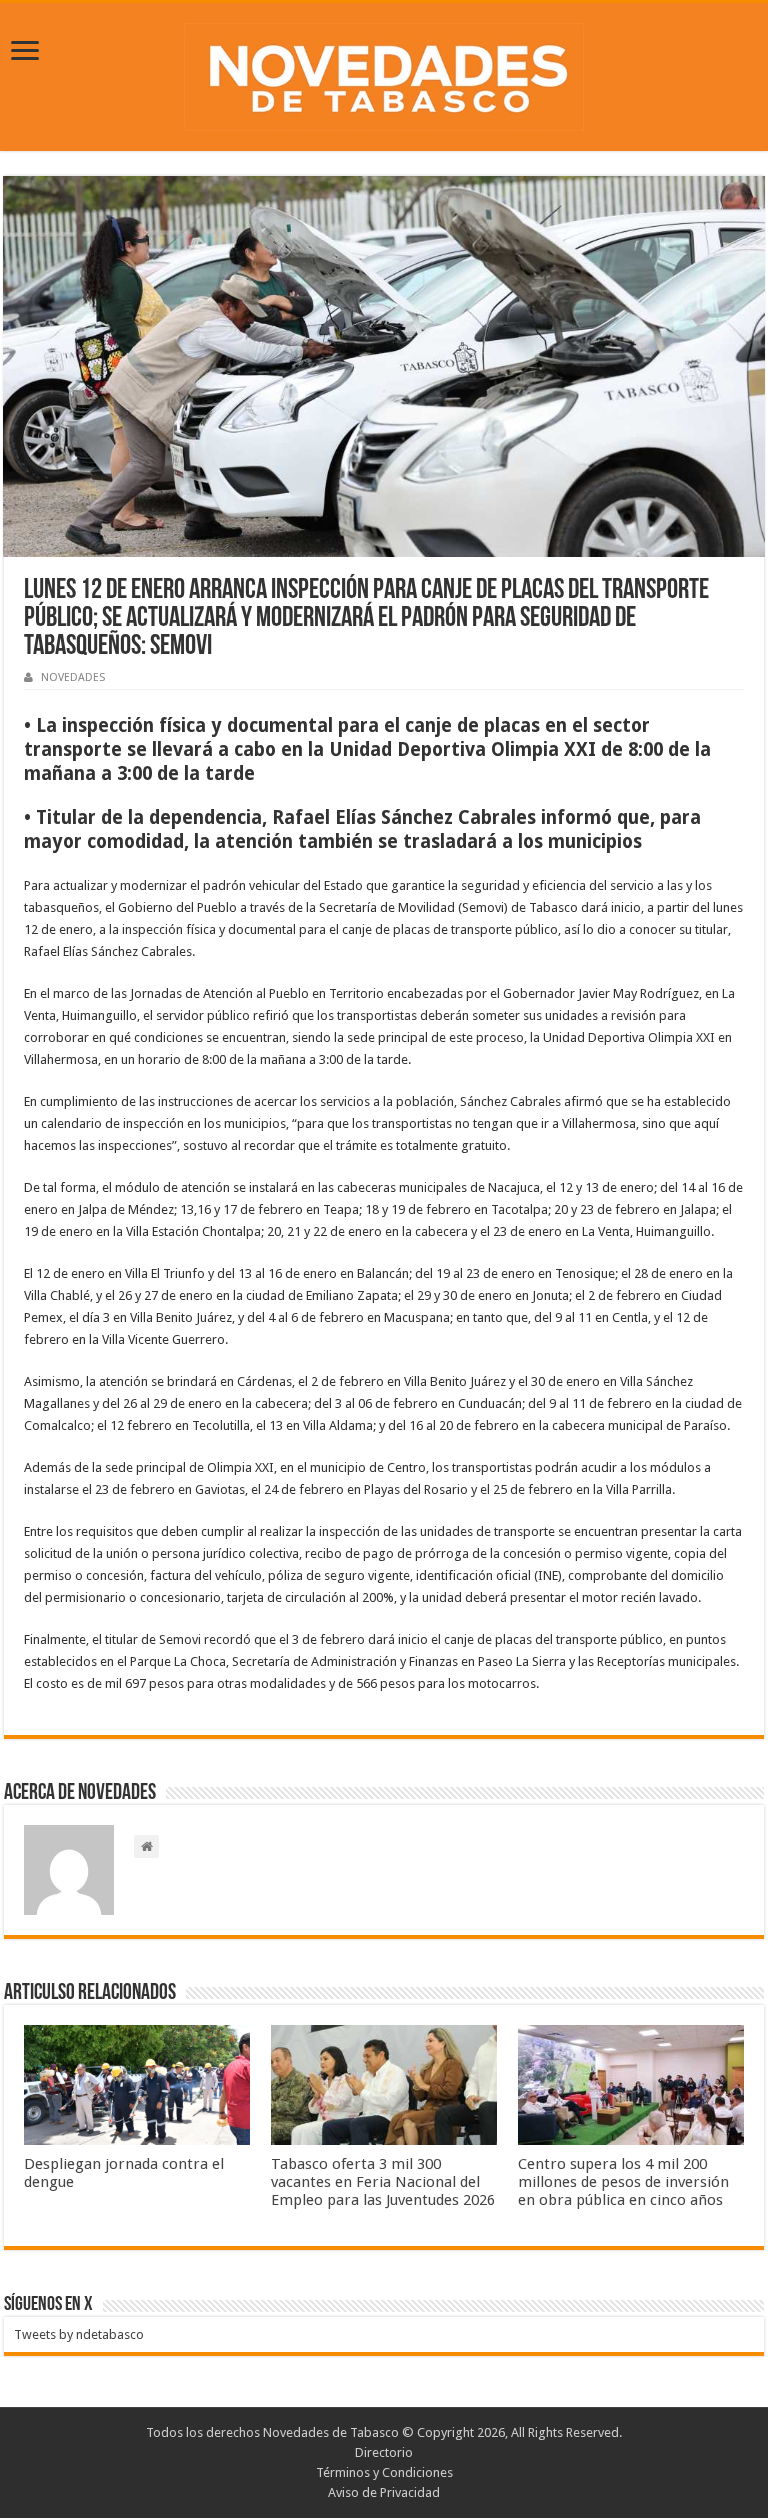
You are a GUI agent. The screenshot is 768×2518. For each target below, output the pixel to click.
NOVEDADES (73, 677)
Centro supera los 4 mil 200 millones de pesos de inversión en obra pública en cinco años (623, 2182)
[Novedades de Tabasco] (384, 73)
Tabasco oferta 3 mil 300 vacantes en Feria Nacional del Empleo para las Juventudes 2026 (383, 2182)
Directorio (384, 2452)
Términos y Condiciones (384, 2472)
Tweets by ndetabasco (79, 2334)
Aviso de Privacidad (384, 2492)
